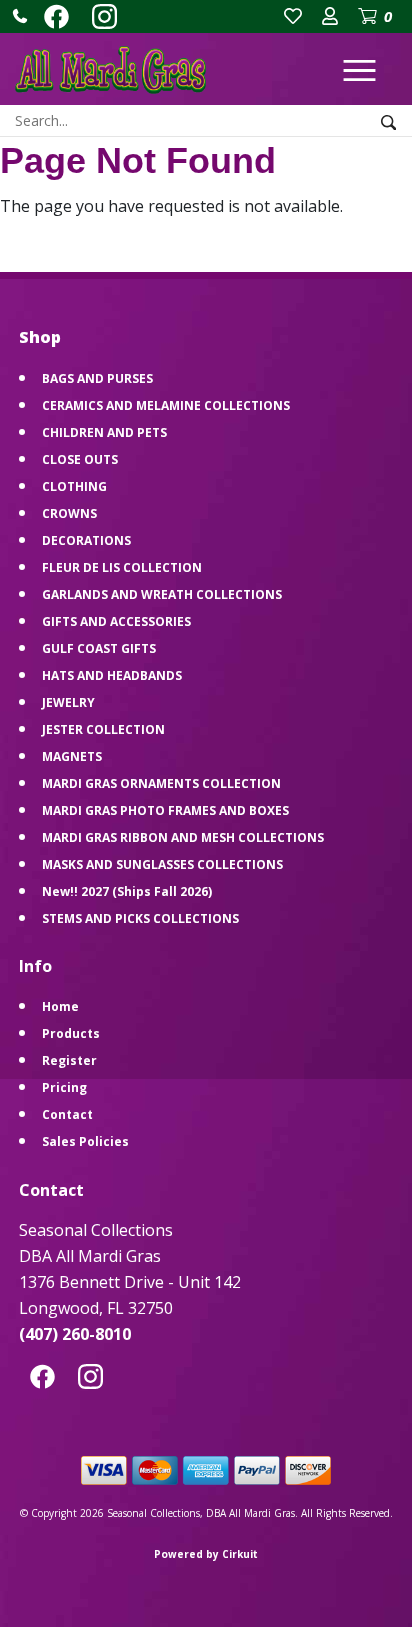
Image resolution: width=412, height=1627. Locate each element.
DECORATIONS (86, 540)
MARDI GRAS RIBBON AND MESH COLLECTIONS (183, 837)
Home (60, 1006)
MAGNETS (72, 756)
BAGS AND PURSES (97, 378)
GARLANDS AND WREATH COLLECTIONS (162, 594)
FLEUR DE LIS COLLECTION (122, 567)
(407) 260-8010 (75, 1334)
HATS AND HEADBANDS (112, 675)
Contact (67, 1114)
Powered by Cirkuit (206, 1554)
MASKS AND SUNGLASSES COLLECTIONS (162, 864)
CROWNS (69, 513)
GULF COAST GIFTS (99, 648)
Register (69, 1060)
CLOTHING (74, 486)
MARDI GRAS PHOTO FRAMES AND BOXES (165, 810)
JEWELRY (68, 702)
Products (71, 1033)
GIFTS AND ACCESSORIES (116, 621)
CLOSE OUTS (80, 459)
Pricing (64, 1087)
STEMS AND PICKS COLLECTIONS (140, 918)
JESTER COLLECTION (103, 729)
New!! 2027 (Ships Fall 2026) (127, 891)
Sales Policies (85, 1141)
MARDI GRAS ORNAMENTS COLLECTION (161, 783)
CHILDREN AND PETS (104, 432)
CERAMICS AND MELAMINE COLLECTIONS (166, 405)
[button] (20, 16)
